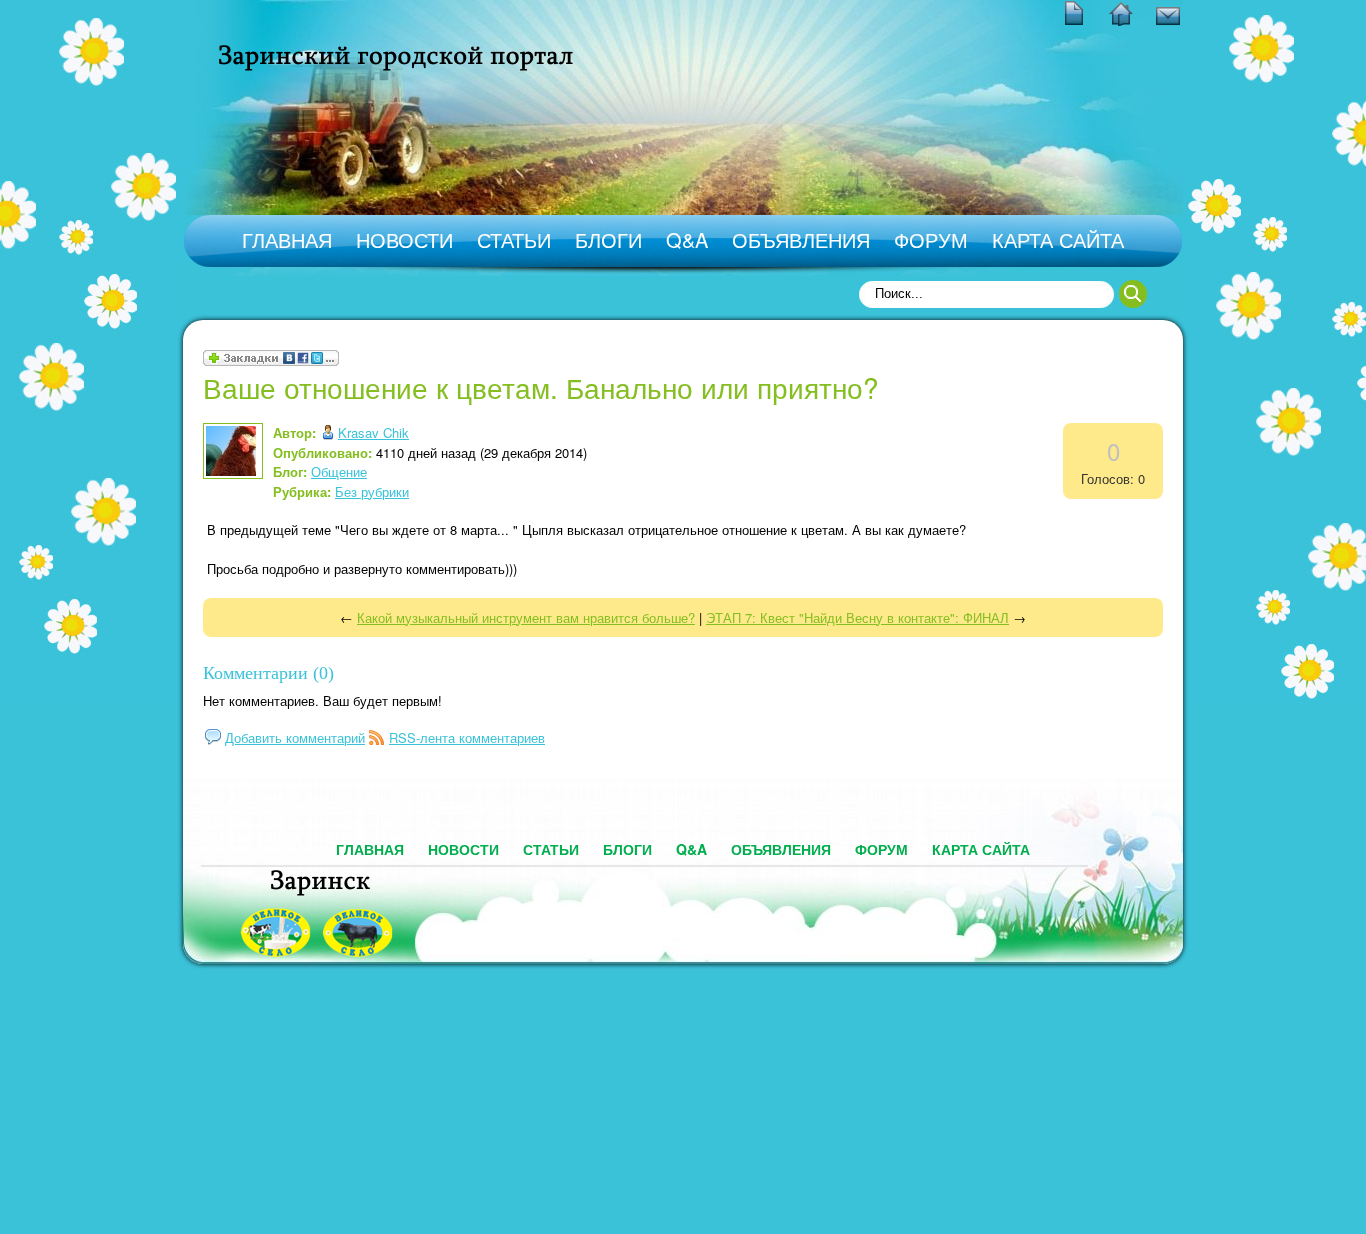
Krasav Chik (373, 432)
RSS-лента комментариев (467, 737)
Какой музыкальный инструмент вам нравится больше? (526, 617)
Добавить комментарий (295, 737)
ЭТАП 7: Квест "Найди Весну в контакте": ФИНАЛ (857, 617)
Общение (339, 471)
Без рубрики (372, 491)
